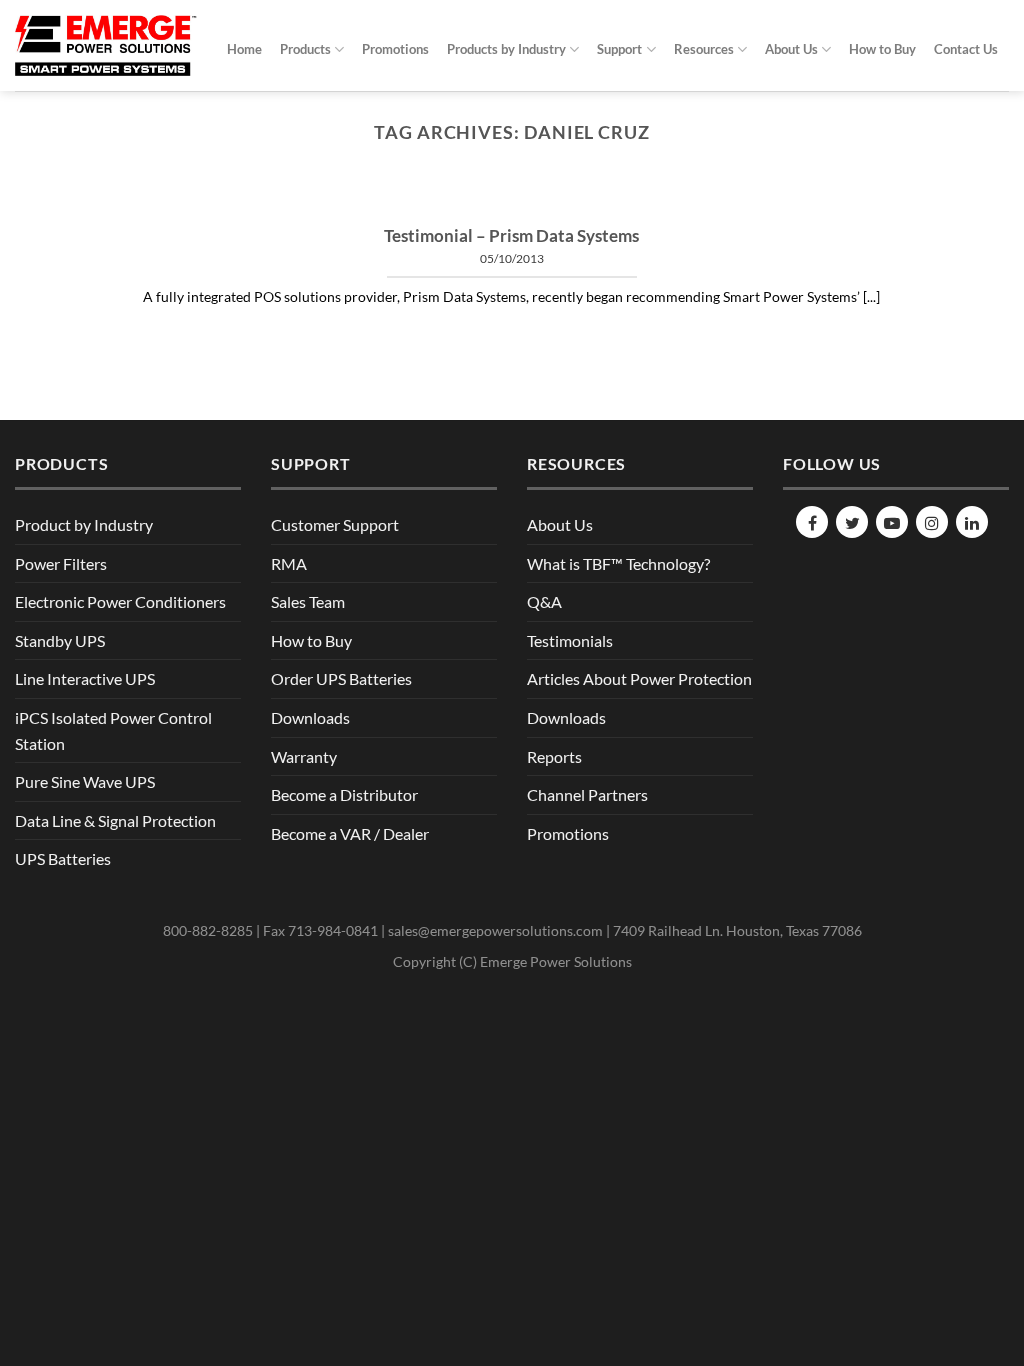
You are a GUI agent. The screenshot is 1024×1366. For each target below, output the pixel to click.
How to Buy (882, 49)
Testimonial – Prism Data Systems (511, 236)
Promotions (395, 49)
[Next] (882, 201)
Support (619, 49)
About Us (791, 49)
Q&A (544, 601)
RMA (289, 563)
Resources (704, 49)
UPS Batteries (63, 858)
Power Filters (61, 563)
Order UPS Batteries (341, 678)
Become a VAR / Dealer (350, 833)
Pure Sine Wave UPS (85, 781)
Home (244, 49)
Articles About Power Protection (639, 678)
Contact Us (966, 49)
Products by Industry (506, 49)
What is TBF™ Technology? (618, 563)
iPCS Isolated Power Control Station (113, 730)
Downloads (310, 717)
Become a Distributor (344, 794)
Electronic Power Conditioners (120, 601)
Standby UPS (60, 640)
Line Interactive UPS (85, 678)
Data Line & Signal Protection (115, 820)
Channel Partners (587, 794)
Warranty (304, 756)
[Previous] (142, 201)
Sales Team (308, 601)
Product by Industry (84, 524)
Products (305, 49)
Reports (554, 756)
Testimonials (570, 640)
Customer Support (335, 524)
